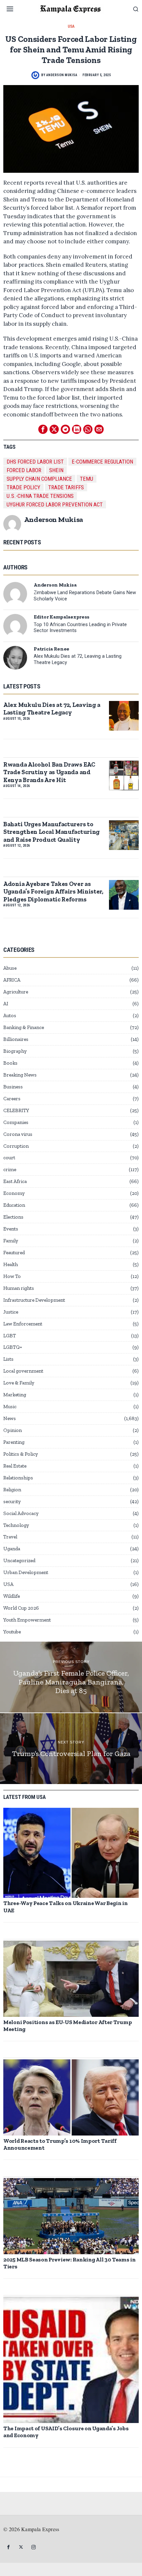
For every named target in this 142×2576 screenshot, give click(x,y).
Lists (8, 1359)
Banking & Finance (24, 1027)
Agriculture (16, 992)
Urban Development (26, 1572)
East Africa (15, 1181)
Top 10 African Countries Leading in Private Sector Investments (80, 628)
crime (10, 1169)
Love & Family (19, 1383)
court (9, 1158)
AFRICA (12, 980)
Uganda (12, 1549)
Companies (16, 1122)
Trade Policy (23, 487)
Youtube (12, 1632)
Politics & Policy (21, 1454)
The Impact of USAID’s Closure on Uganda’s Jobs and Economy (66, 2432)
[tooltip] (43, 429)
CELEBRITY (16, 1110)
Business (13, 1087)
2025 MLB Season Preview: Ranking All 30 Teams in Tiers (70, 2263)
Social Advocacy (21, 1513)
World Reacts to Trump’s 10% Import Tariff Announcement (60, 2144)
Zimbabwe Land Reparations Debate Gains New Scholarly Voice (85, 596)
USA (71, 26)
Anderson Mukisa (62, 75)
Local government (23, 1371)
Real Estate (15, 1466)
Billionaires (16, 1039)
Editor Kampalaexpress (62, 617)
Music (10, 1407)
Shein (56, 470)
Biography (15, 1051)
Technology (16, 1525)
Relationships (18, 1478)
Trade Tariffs (66, 487)
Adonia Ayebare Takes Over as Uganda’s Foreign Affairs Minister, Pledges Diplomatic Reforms (53, 892)
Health (11, 1264)
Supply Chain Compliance (39, 479)
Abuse (10, 968)
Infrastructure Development (34, 1300)
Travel (10, 1537)
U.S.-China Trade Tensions (40, 496)
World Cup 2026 (21, 1608)
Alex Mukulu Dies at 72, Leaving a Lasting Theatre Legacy (78, 659)
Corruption (16, 1146)
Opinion (13, 1430)
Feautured (14, 1253)
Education (14, 1205)
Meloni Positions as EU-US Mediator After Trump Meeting (68, 2026)
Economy (14, 1193)
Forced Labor (24, 470)
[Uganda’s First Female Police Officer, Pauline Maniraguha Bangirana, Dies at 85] (71, 1677)
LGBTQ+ (13, 1347)
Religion (12, 1490)
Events (11, 1229)
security (12, 1501)
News (10, 1418)
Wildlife (12, 1596)
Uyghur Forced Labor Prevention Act (55, 504)
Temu (87, 479)
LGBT (10, 1336)
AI (6, 1004)
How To (12, 1276)
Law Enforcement (23, 1324)
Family (11, 1241)
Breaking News (20, 1075)
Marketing (15, 1395)
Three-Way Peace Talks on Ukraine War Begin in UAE (66, 1907)
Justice (11, 1312)
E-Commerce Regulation (102, 462)
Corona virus (18, 1134)
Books (10, 1063)
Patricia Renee (52, 649)
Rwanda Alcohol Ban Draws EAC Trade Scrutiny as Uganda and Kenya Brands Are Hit (49, 772)
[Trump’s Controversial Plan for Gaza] (71, 1749)
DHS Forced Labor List (35, 462)
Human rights (19, 1288)
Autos (10, 1015)
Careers (12, 1099)
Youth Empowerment (27, 1620)
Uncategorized (19, 1561)
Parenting (14, 1442)
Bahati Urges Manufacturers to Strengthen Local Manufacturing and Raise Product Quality (52, 832)
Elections (13, 1217)
